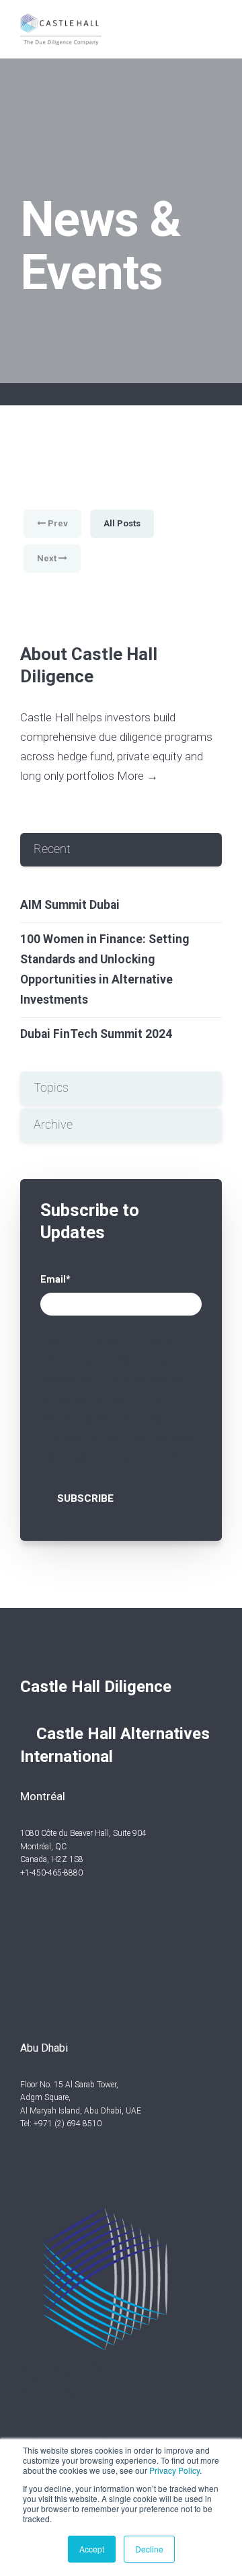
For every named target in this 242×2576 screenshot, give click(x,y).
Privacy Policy (174, 2470)
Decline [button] (149, 2549)
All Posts (122, 523)
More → (137, 776)
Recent (52, 849)
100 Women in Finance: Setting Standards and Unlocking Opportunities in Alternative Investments (105, 969)
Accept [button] (92, 2549)
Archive (53, 1125)
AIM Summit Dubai (70, 905)
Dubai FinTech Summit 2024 (96, 1034)
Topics (51, 1088)
